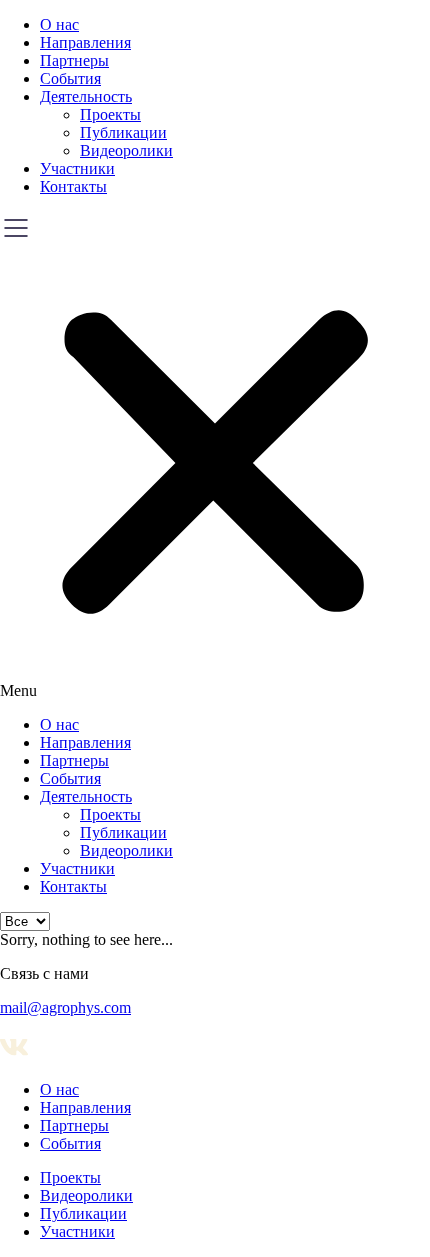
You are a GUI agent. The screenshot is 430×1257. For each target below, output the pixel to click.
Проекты (110, 114)
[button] (215, 456)
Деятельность (86, 96)
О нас (59, 24)
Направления (85, 42)
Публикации (123, 132)
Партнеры (74, 60)
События (70, 78)
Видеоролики (126, 150)
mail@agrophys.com (65, 1007)
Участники (77, 168)
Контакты (73, 186)
